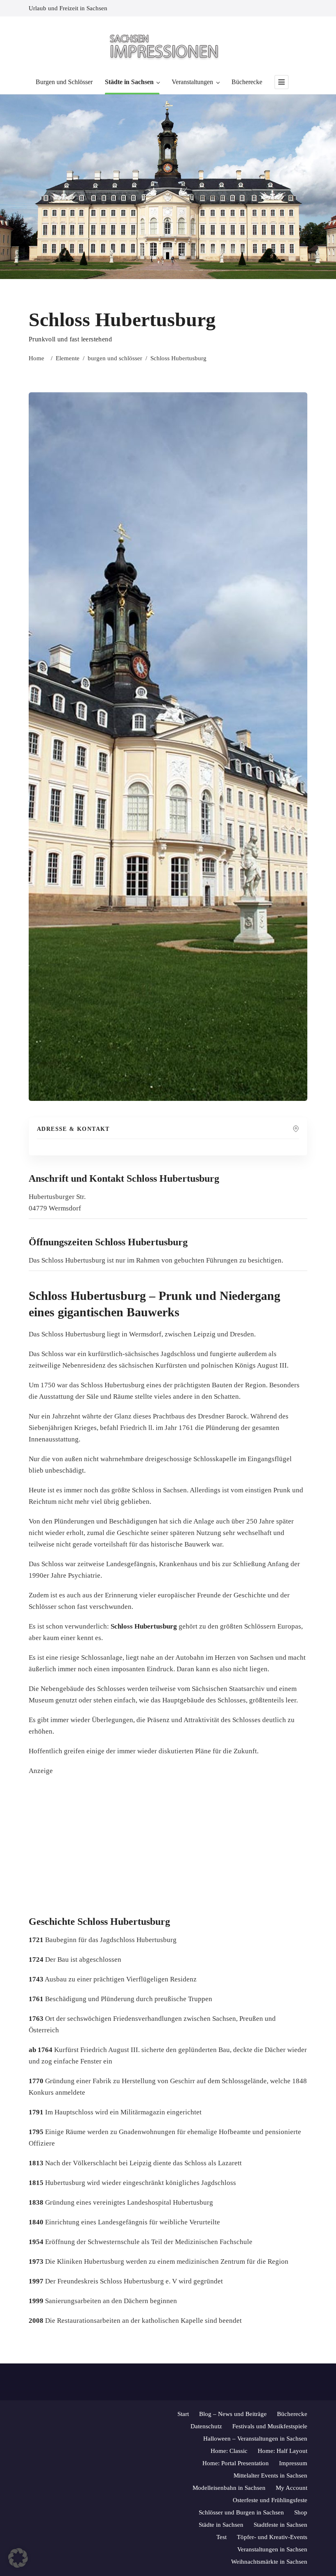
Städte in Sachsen (129, 82)
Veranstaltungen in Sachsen (272, 2549)
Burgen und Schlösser (64, 82)
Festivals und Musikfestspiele (270, 2426)
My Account (292, 2488)
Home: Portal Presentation (236, 2463)
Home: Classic (229, 2451)
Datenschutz (206, 2426)
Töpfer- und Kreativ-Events (272, 2537)
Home (36, 358)
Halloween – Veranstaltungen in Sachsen (255, 2439)
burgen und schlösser (115, 358)
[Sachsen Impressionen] (168, 46)
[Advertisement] (182, 1846)
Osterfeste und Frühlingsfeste (270, 2500)
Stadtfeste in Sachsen (280, 2525)
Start (183, 2414)
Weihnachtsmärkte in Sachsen (269, 2562)
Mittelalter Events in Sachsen (270, 2475)
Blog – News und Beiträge (233, 2414)
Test (221, 2537)
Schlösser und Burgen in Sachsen (241, 2512)
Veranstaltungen (192, 82)
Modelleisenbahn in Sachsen (229, 2488)
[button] (18, 2558)
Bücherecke (247, 82)
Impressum (293, 2463)
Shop (301, 2512)
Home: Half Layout (283, 2451)
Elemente (68, 358)
